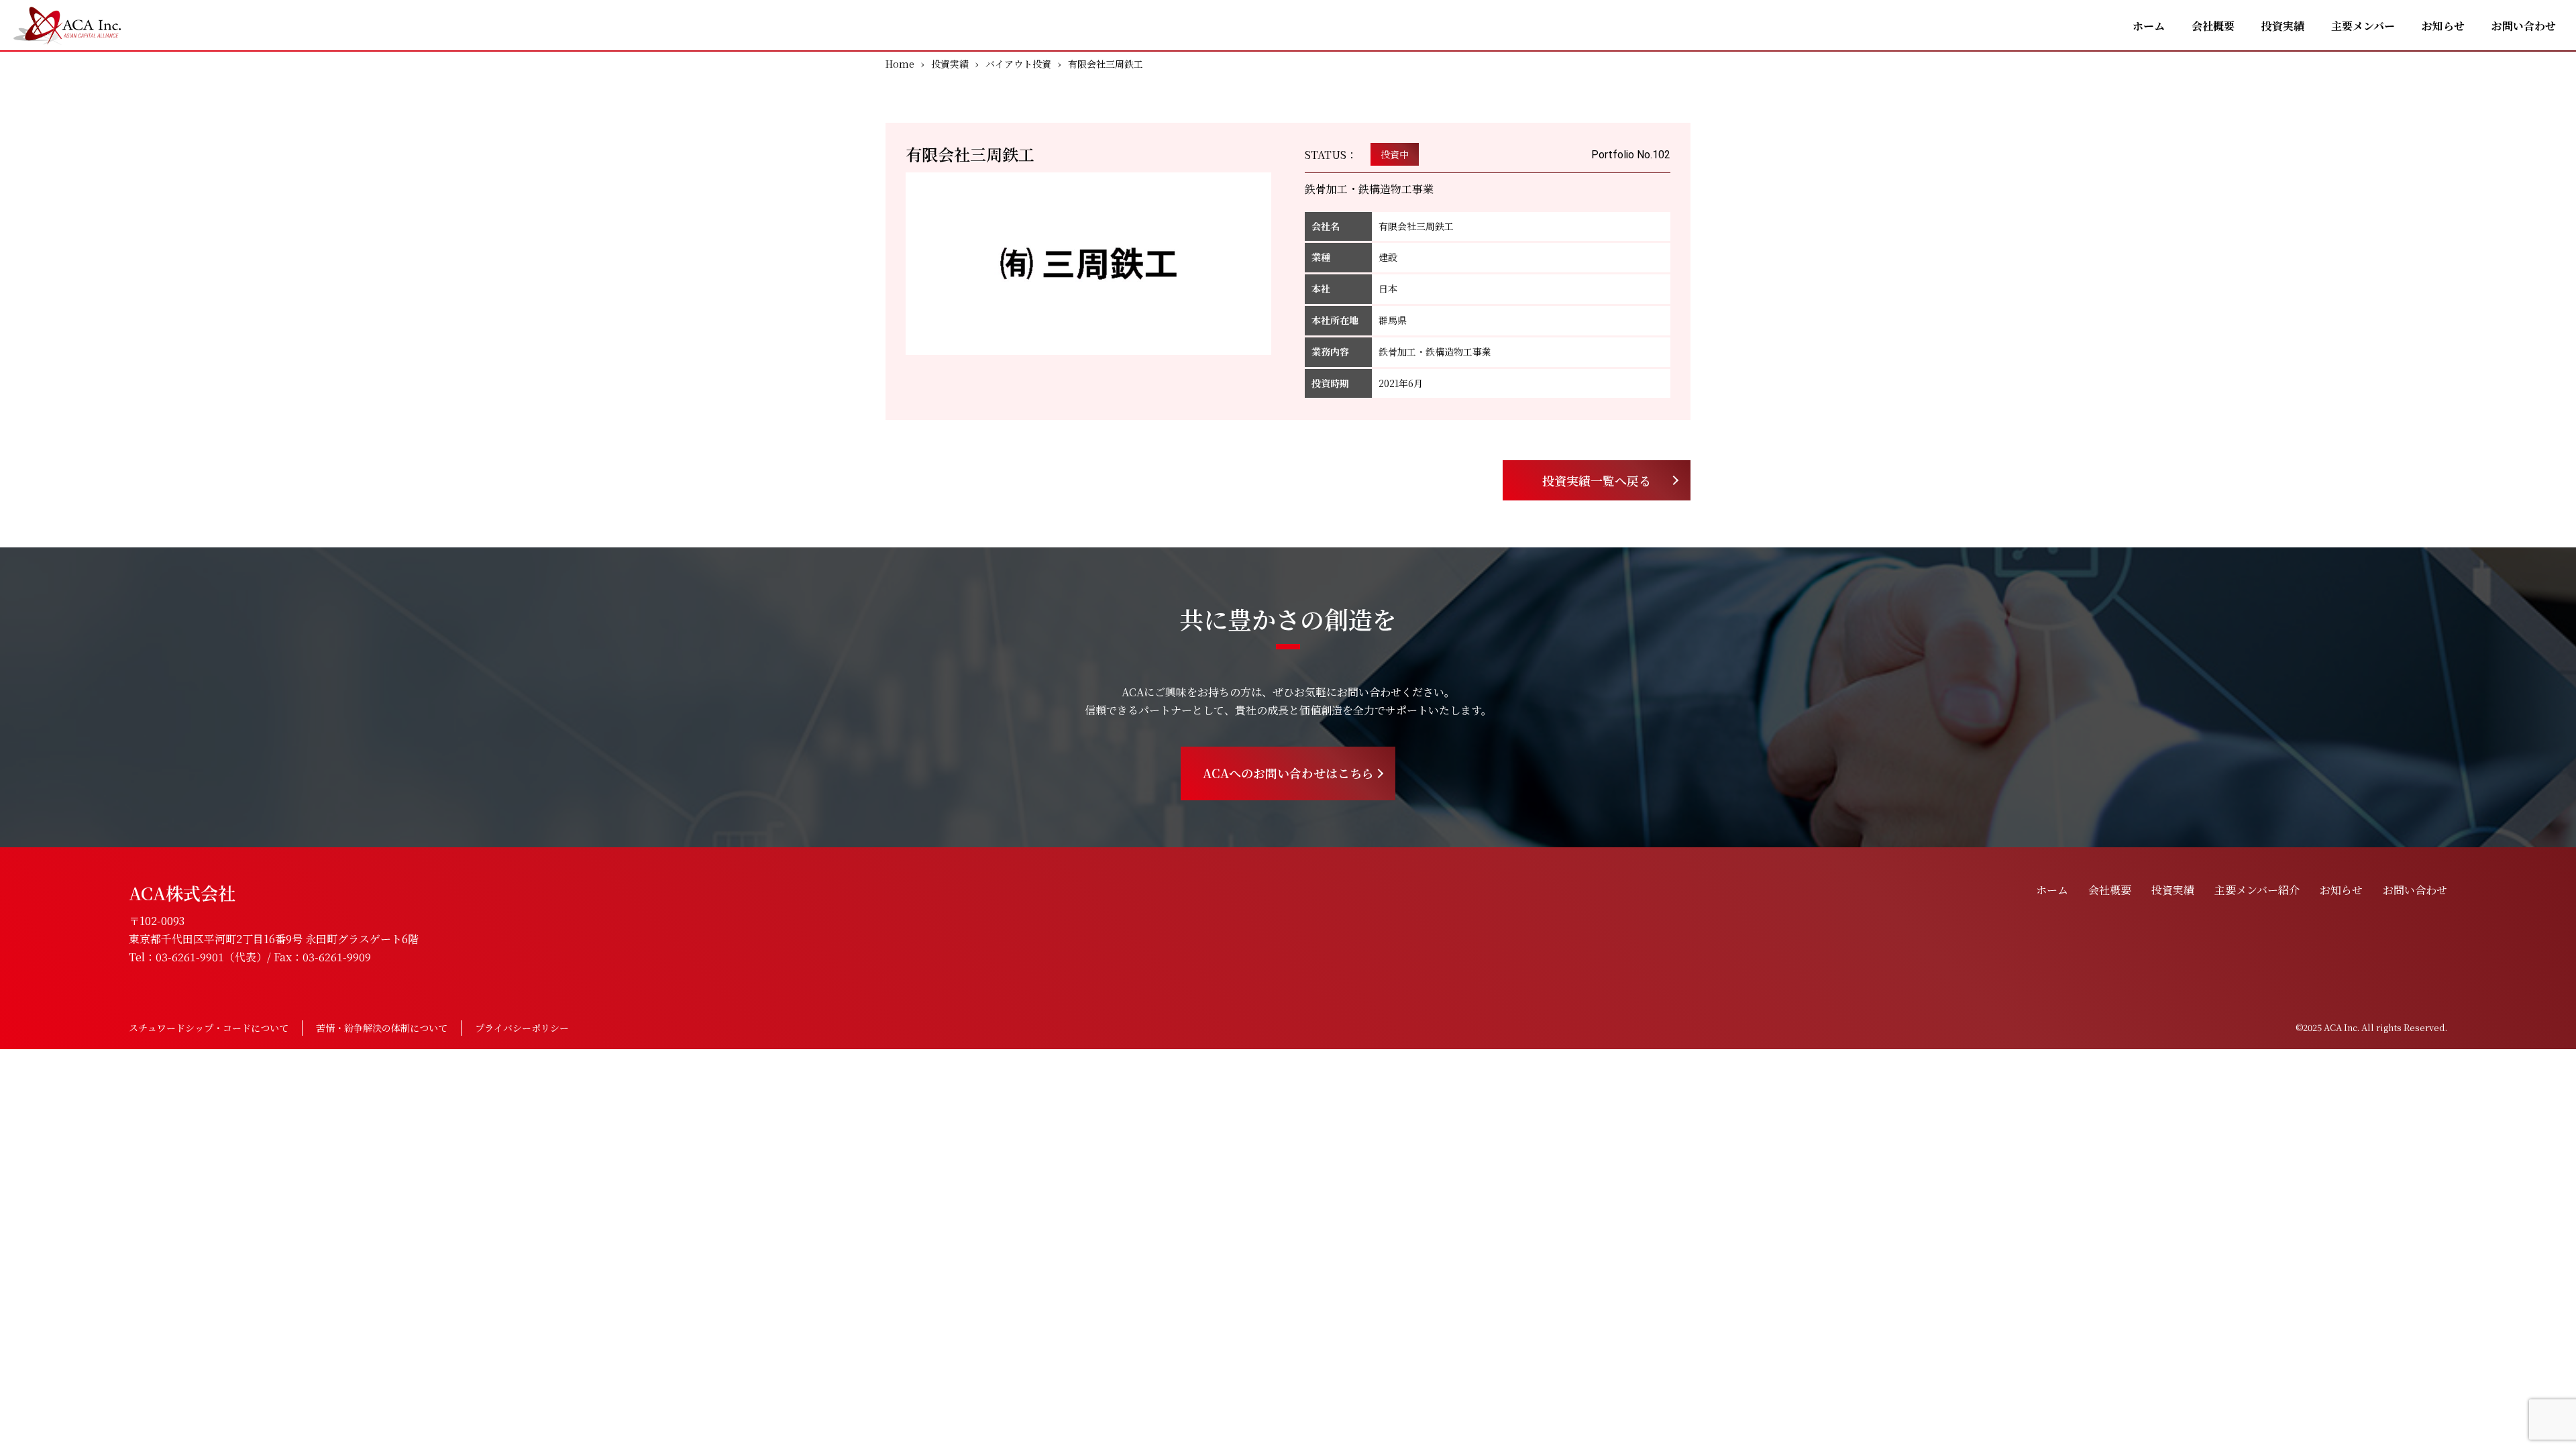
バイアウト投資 (1018, 64)
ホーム (2149, 26)
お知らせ (2443, 26)
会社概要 (2213, 26)
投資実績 (2283, 26)
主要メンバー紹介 (2257, 890)
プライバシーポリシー (522, 1028)
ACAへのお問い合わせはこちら (1288, 773)
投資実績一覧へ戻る (1597, 480)
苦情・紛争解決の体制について (382, 1028)
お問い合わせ (2524, 26)
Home (900, 64)
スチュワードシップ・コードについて (209, 1028)
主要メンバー (2363, 26)
